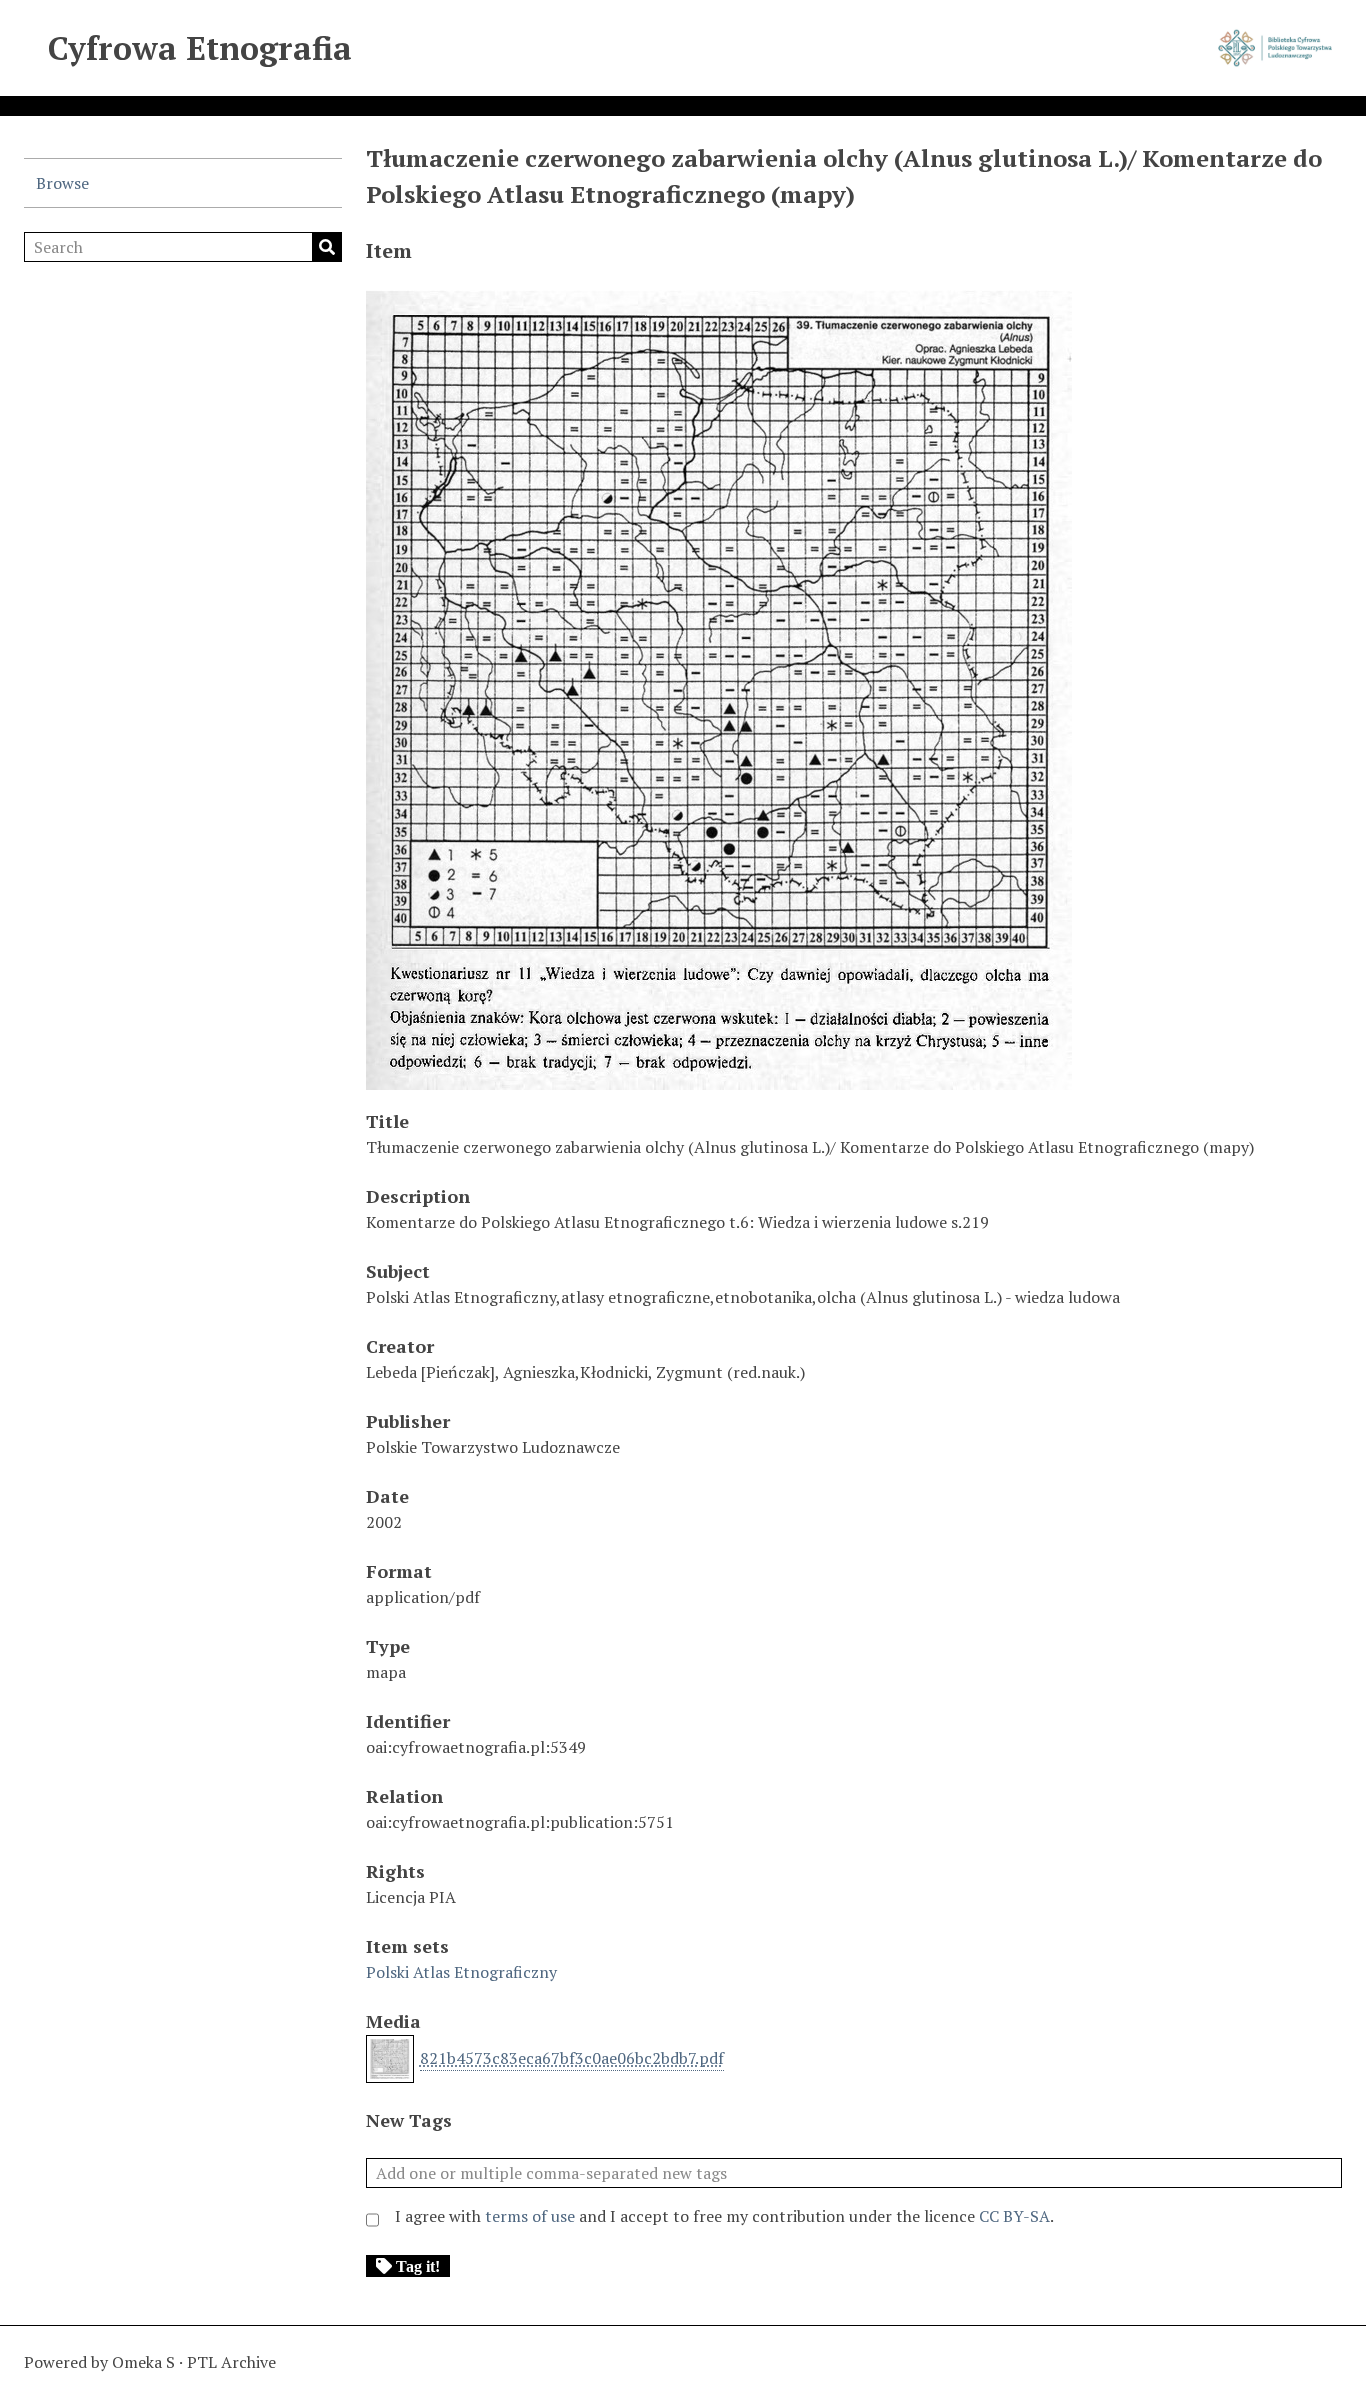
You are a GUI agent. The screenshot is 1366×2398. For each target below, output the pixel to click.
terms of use (530, 2216)
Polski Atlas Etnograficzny (461, 1972)
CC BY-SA (1014, 2216)
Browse (62, 183)
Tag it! (418, 2266)
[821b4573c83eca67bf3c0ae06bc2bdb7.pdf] (719, 1080)
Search (327, 247)
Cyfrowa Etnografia (200, 48)
